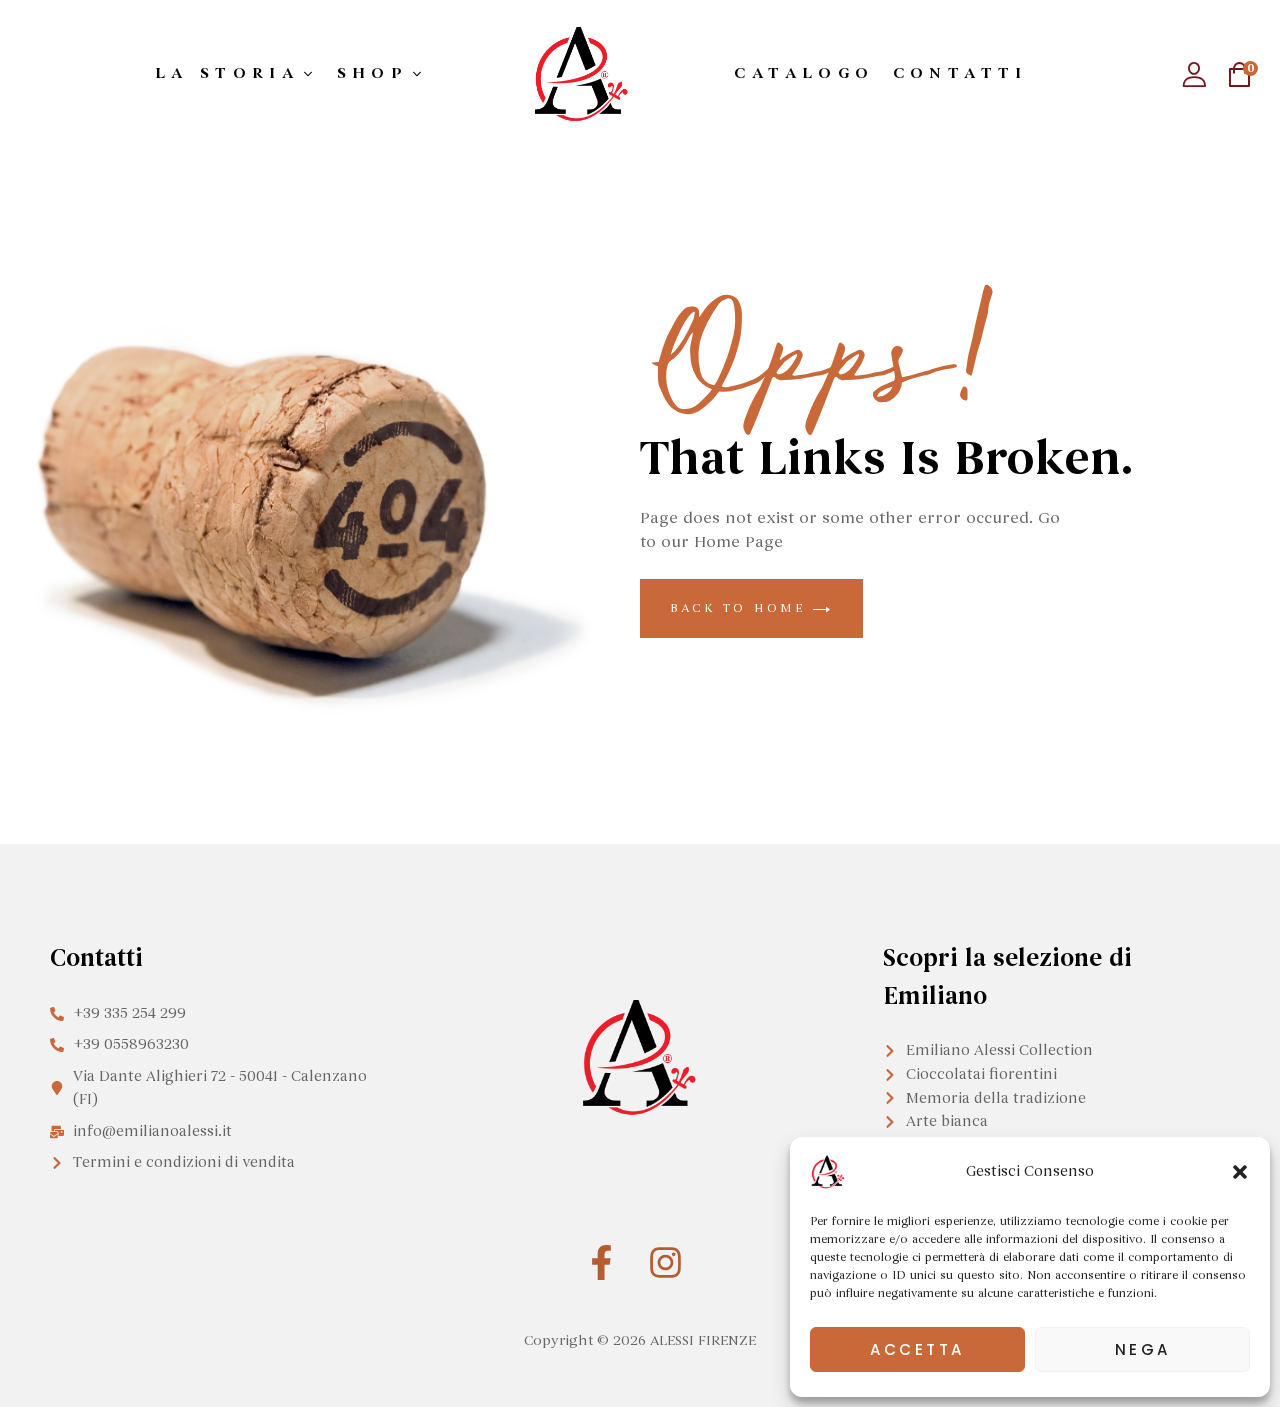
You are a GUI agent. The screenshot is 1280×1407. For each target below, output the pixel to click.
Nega (1143, 1349)
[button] (1240, 1172)
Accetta (917, 1349)
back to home (741, 608)
